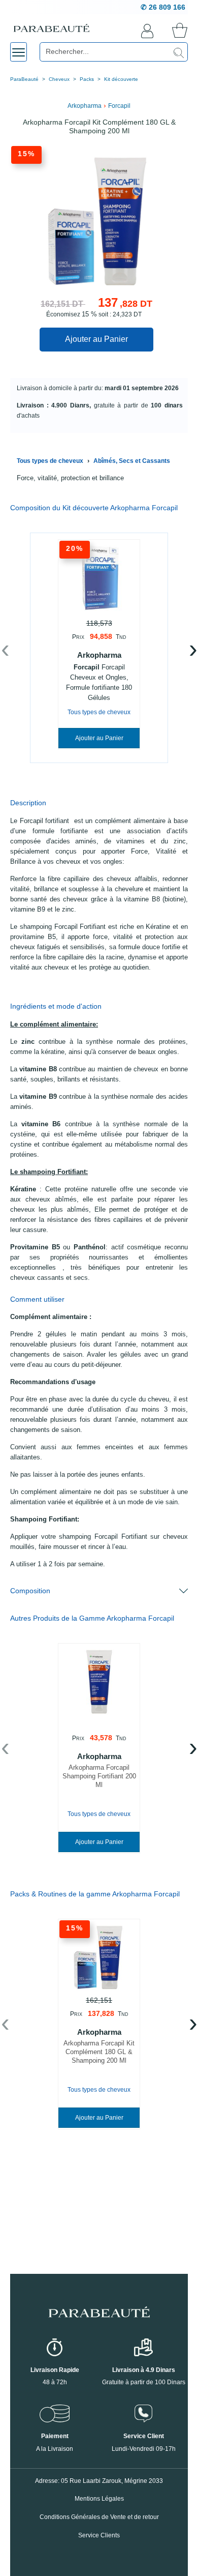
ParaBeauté (24, 79)
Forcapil (119, 106)
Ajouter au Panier (96, 339)
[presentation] (5, 651)
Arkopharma (85, 106)
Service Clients (99, 2535)
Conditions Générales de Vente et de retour (99, 2517)
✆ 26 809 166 (163, 7)
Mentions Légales (99, 2499)
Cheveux (59, 79)
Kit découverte (121, 79)
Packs (87, 79)
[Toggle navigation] (19, 52)
